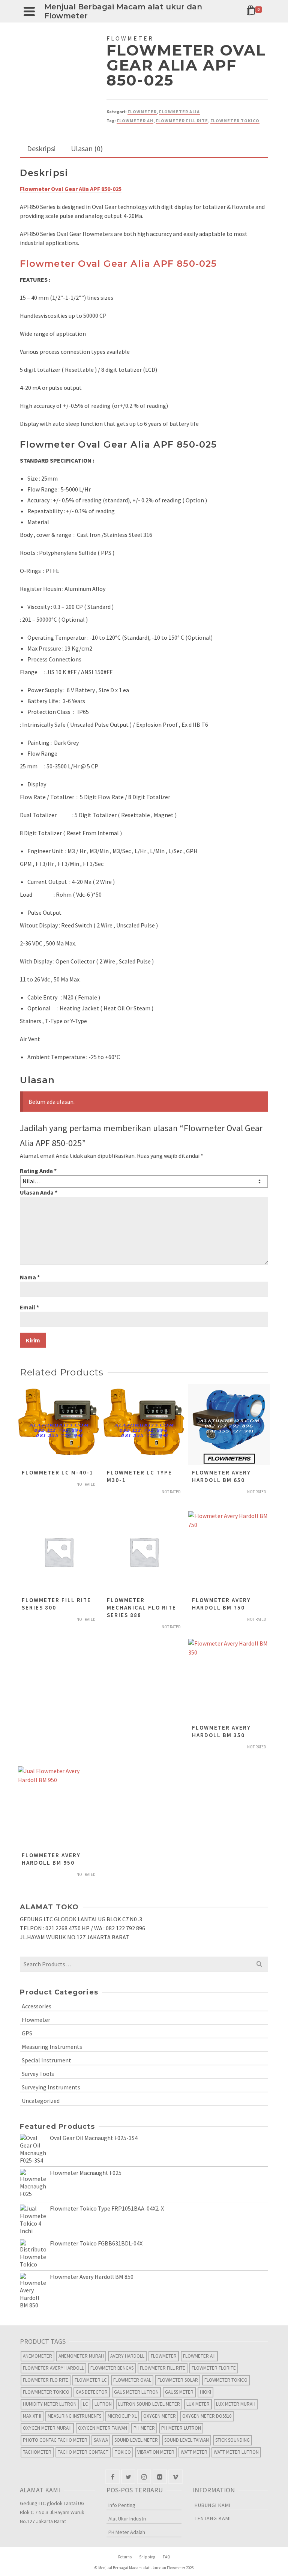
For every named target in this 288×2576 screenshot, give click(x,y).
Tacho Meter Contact (83, 2452)
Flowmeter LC (91, 2380)
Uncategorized (41, 2101)
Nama (30, 1277)
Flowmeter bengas (112, 2368)
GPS (27, 2033)
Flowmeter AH (135, 121)
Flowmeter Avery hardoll (53, 2368)
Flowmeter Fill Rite (182, 121)
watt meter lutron (236, 2452)
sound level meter (136, 2440)
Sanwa (101, 2440)
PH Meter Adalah (127, 2532)
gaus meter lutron (136, 2392)
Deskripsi (41, 148)
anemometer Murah (81, 2356)
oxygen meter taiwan (103, 2428)
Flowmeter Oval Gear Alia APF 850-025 (118, 264)
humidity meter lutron (50, 2404)
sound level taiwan (187, 2440)
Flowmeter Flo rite (46, 2380)
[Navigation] (29, 11)
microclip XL (122, 2416)
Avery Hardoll (127, 2356)
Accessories (37, 2006)
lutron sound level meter (149, 2404)
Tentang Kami (213, 2518)
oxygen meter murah (47, 2428)
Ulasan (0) (87, 148)
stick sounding (232, 2440)
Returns (125, 2557)
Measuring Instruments (52, 2047)
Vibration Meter (156, 2452)
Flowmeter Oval (132, 2380)
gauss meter (179, 2392)
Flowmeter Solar (178, 2380)
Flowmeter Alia (179, 112)
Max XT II (32, 2416)
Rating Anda (38, 1171)
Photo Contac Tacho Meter (55, 2440)
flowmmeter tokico (46, 2392)
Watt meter (194, 2452)
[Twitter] (128, 2477)
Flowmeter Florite (214, 2368)
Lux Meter (198, 2404)
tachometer (37, 2452)
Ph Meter (144, 2428)
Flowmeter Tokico (235, 121)
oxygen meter (160, 2416)
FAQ (166, 2557)
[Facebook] (112, 2477)
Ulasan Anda (39, 1192)
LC (85, 2404)
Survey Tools (38, 2074)
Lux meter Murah (236, 2404)
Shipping (147, 2557)
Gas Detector (92, 2392)
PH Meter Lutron (181, 2428)
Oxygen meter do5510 (207, 2416)
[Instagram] (144, 2477)
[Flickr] (160, 2477)
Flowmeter (142, 112)
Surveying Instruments (51, 2087)
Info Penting (122, 2505)
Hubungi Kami (213, 2505)
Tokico (123, 2452)
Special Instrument (46, 2060)
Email (29, 1307)
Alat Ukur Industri (127, 2519)
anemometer (37, 2356)
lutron (103, 2404)
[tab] (41, 149)
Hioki (205, 2392)
